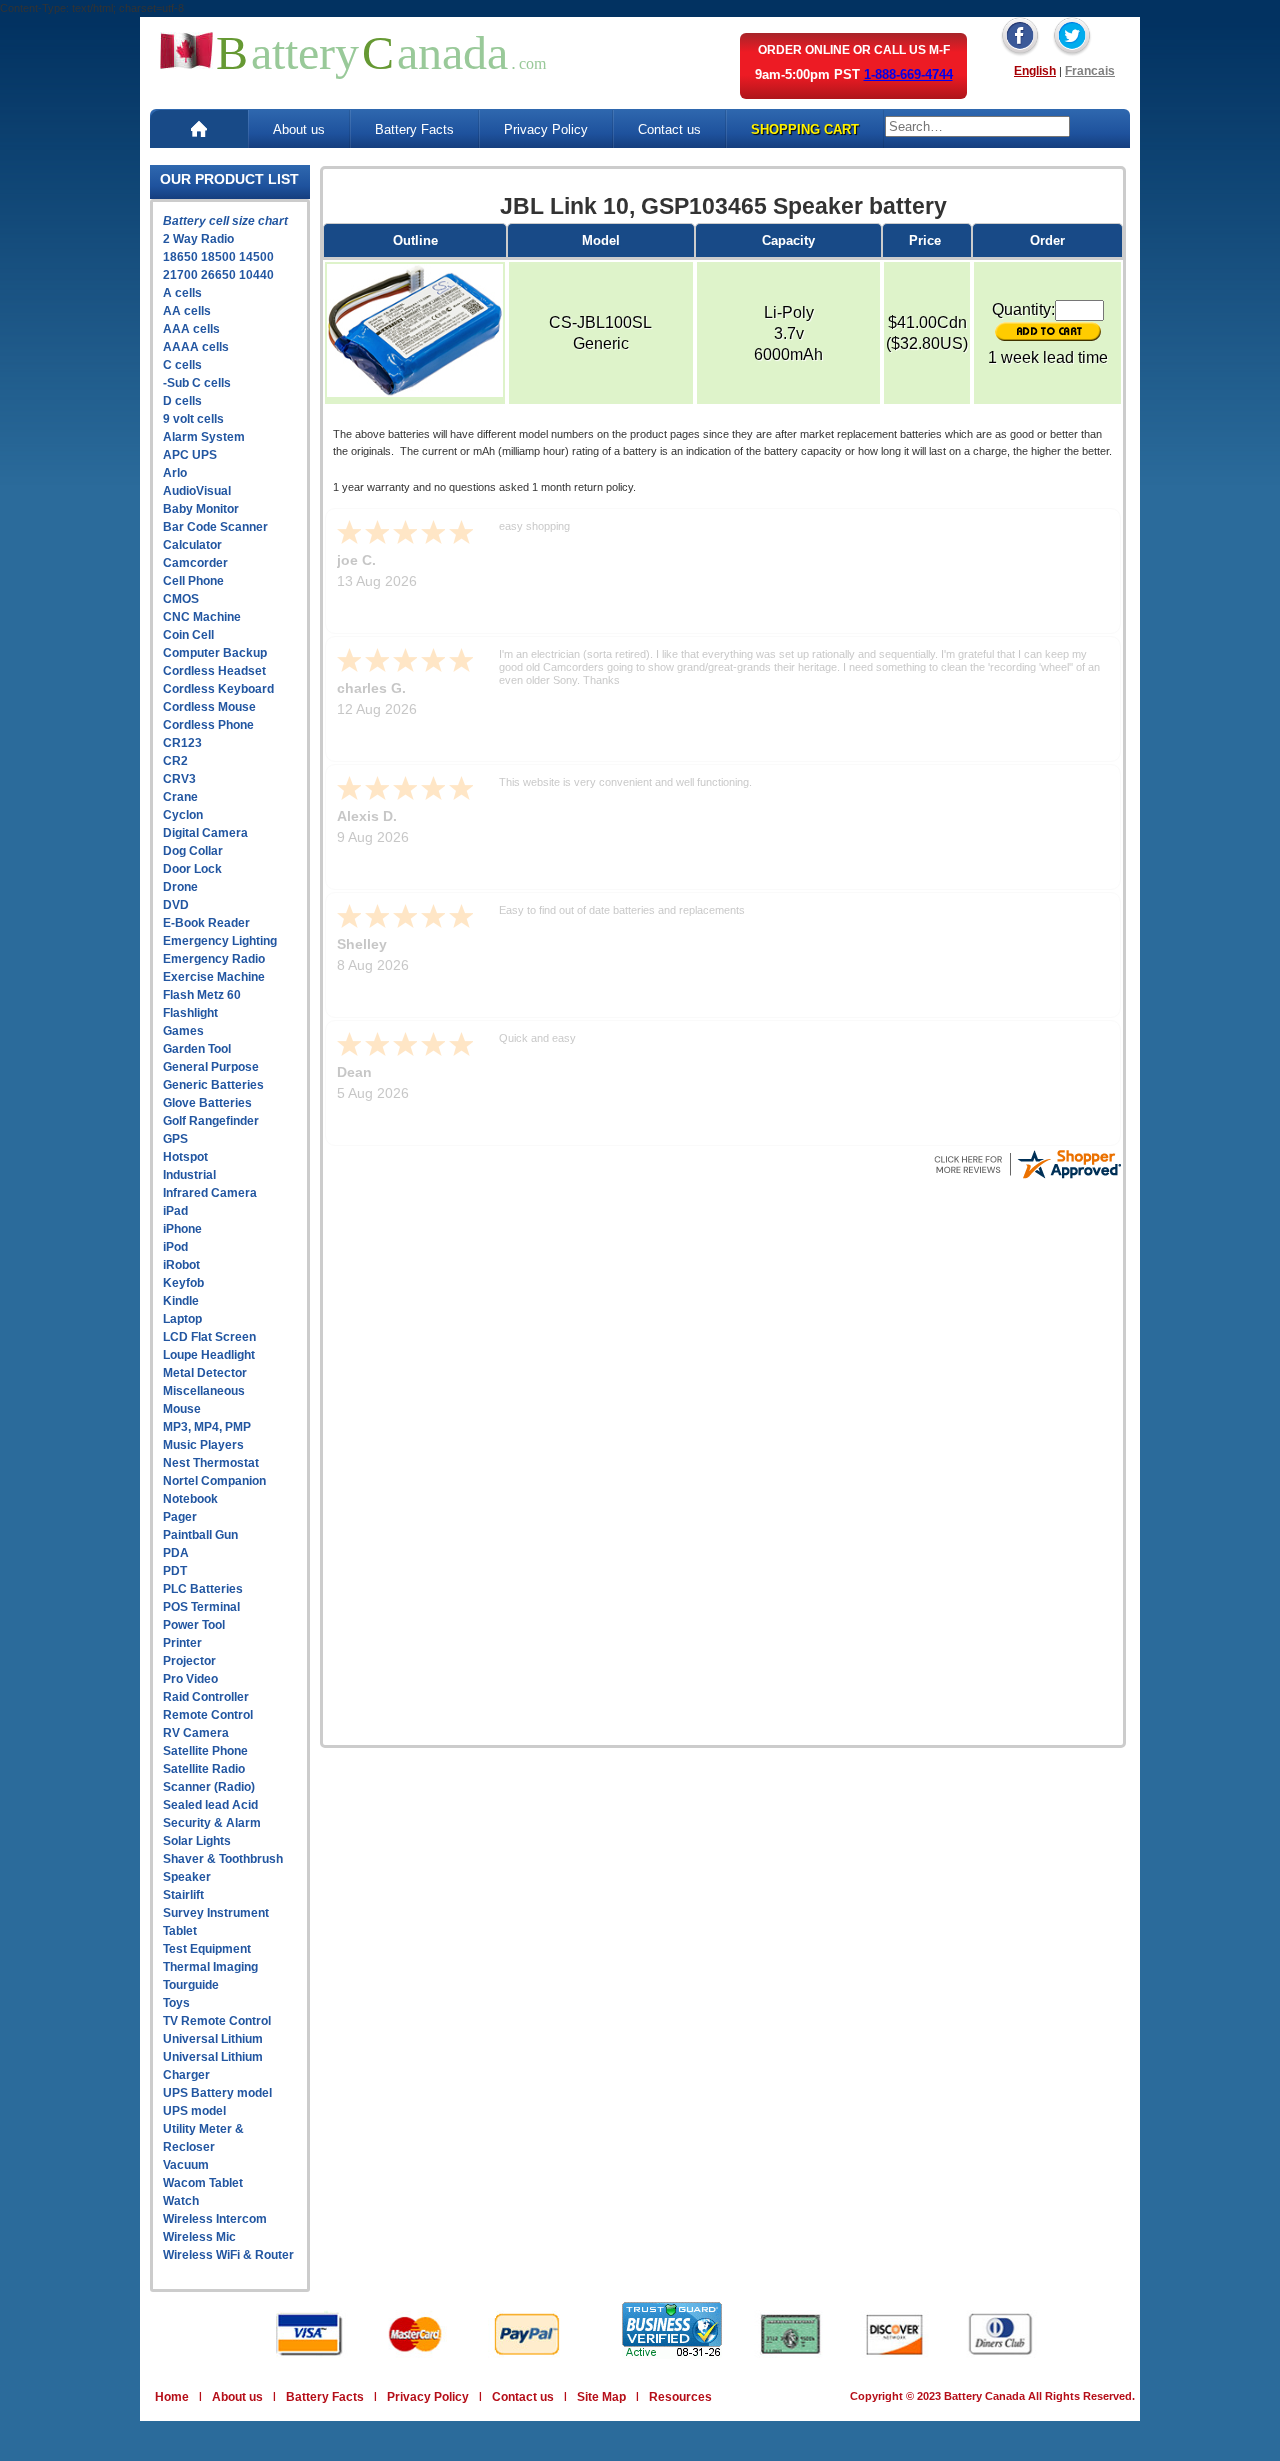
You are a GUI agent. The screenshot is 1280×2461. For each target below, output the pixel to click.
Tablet (180, 1931)
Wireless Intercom (215, 2219)
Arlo (175, 473)
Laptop (182, 1319)
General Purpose (211, 1067)
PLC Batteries (203, 1589)
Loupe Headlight (209, 1355)
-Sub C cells (197, 383)
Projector (189, 1661)
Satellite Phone (205, 1751)
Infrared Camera (210, 1193)
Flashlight (190, 1013)
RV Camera (196, 1733)
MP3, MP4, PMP (207, 1427)
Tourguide (191, 1985)
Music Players (203, 1445)
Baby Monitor (201, 509)
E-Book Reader (206, 923)
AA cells (187, 311)
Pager (180, 1517)
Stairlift (183, 1895)
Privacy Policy (546, 129)
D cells (182, 401)
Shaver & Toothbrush (223, 1859)
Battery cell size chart (225, 221)
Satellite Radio (204, 1769)
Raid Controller (206, 1697)
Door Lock (192, 869)
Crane (180, 797)
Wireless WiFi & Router (228, 2255)
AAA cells (191, 329)
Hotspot (185, 1157)
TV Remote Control (217, 2021)
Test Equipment (207, 1949)
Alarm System (204, 437)
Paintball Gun (200, 1535)
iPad (175, 1211)
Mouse (182, 1409)
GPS (175, 1139)
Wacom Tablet (203, 2183)
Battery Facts (414, 129)
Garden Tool (197, 1049)
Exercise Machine (214, 977)
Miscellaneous (204, 1391)
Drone (180, 887)
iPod (175, 1247)
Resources (680, 2397)
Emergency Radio (214, 959)
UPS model (194, 2111)
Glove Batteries (207, 1103)
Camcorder (195, 563)
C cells (182, 365)
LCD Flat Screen (209, 1337)
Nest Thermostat (211, 1463)
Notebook (190, 1499)
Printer (182, 1643)
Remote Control (208, 1715)
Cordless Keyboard (218, 689)
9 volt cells (193, 419)
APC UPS (190, 455)
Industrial (189, 1175)
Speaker (187, 1877)
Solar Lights (197, 1841)
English (1035, 71)
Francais (1090, 71)
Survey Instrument (216, 1913)
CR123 (182, 743)
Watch (181, 2201)
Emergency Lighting (220, 941)
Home (172, 2397)
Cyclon (183, 815)
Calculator (192, 545)
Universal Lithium (213, 2039)
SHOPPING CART (805, 129)
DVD (176, 905)
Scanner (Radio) (209, 1787)
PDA (176, 1553)
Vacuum (186, 2165)
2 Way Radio (198, 239)
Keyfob (183, 1283)
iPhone (182, 1229)
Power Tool (194, 1625)
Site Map (601, 2397)
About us (299, 129)
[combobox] (977, 126)
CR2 (175, 761)
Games (183, 1031)
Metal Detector (205, 1373)
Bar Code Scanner (215, 527)
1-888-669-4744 (908, 74)
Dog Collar (193, 851)
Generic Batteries (213, 1085)
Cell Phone (193, 581)
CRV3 (179, 779)
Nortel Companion (214, 1481)
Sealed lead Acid (210, 1805)
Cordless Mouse (209, 707)
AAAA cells (196, 347)
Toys (176, 2003)
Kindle (181, 1301)
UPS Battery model (217, 2093)
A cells (182, 293)
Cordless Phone (208, 725)
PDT (175, 1571)
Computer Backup (215, 653)
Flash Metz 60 (202, 995)
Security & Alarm (212, 1823)
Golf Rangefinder (211, 1121)
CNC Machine (202, 617)
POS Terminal (201, 1607)
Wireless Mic (199, 2237)
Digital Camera (205, 833)
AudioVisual (197, 491)
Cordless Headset (214, 671)
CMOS (181, 599)
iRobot (181, 1265)
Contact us (669, 129)
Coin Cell (188, 635)
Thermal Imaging (210, 1967)
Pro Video (190, 1679)
